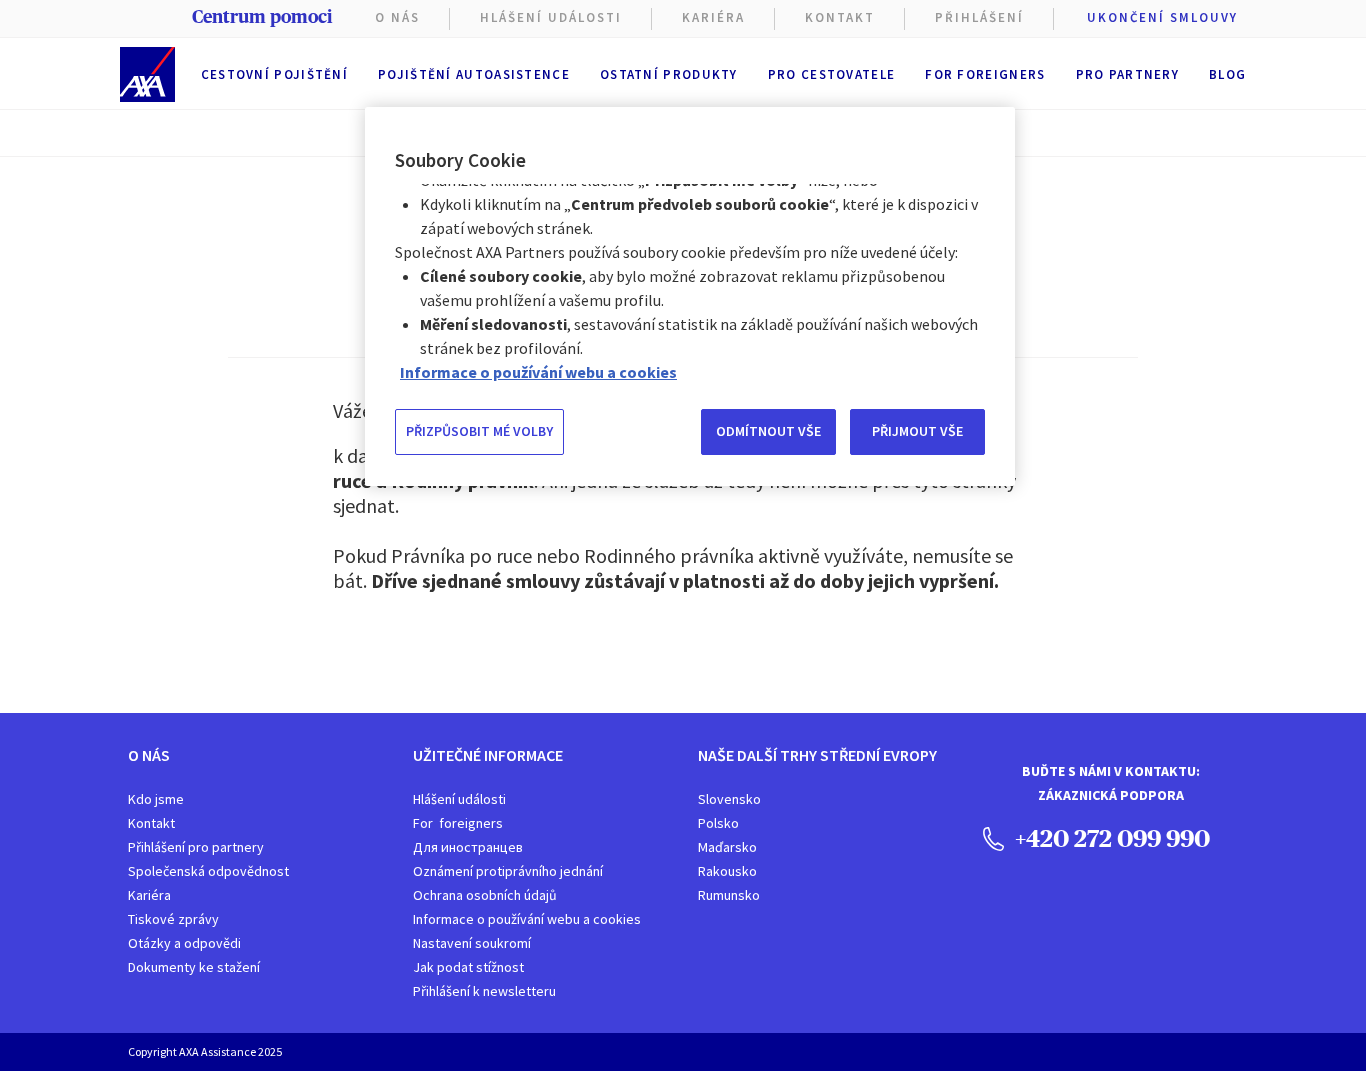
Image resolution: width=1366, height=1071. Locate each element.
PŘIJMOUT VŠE (917, 431)
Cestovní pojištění (274, 74)
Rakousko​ (727, 871)
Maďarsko (727, 847)
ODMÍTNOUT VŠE (768, 431)
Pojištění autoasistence (474, 74)
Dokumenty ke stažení (194, 967)
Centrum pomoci (262, 17)
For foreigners (985, 74)
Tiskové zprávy (173, 919)
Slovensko (729, 799)
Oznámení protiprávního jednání (508, 871)
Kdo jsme (156, 799)
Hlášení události (459, 799)
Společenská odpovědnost (208, 871)
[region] (690, 296)
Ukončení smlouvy (1162, 17)
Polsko (718, 823)
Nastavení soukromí (472, 943)
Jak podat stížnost (468, 967)
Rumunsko (729, 895)
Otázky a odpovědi (184, 943)
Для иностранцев (468, 847)
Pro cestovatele (832, 74)
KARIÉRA (713, 17)
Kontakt (840, 17)
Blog (1227, 74)
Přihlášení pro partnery (196, 847)
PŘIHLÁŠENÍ (979, 17)
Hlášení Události (551, 17)
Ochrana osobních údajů (485, 895)
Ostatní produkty (669, 74)
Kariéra (149, 895)
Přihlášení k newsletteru (484, 991)
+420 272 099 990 (1110, 838)
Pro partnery (1128, 74)
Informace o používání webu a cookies (527, 919)
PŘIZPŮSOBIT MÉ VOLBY (479, 431)
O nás (397, 17)
